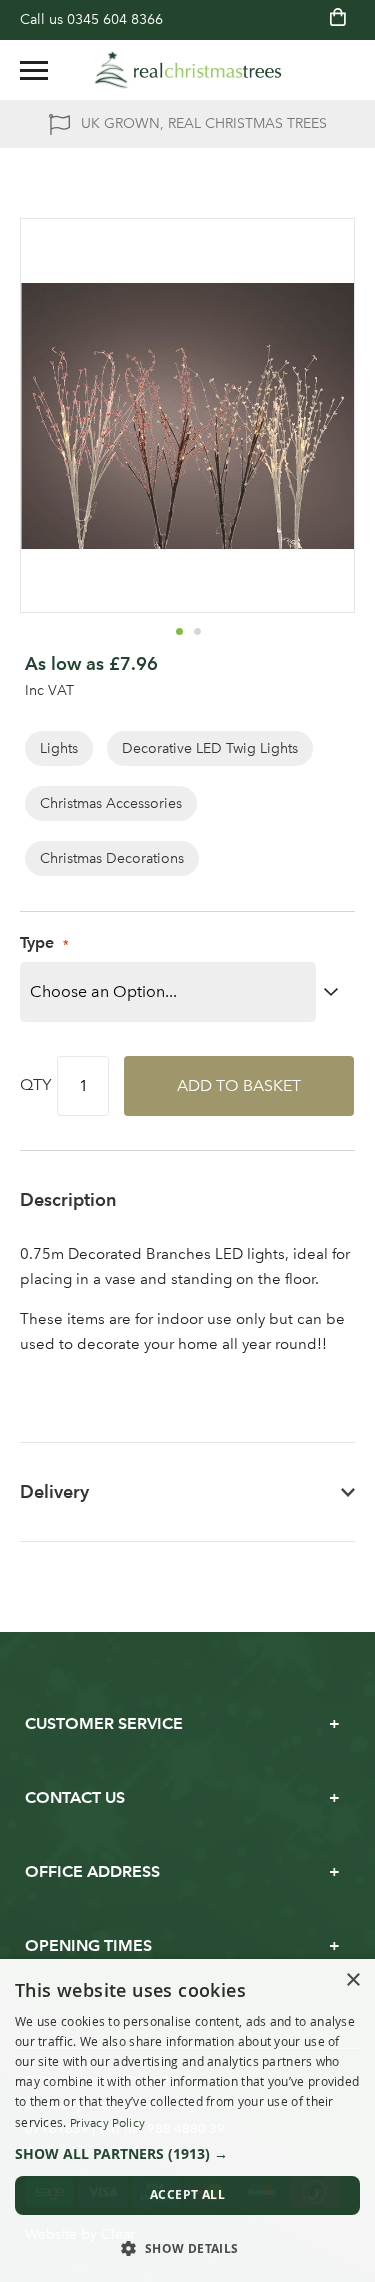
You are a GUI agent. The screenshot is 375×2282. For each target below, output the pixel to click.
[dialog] (187, 2120)
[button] (179, 631)
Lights (59, 748)
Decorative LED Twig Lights (210, 748)
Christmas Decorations (112, 858)
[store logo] (188, 70)
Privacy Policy (107, 2123)
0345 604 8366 (115, 19)
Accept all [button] (187, 2194)
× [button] (352, 1980)
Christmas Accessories (111, 803)
